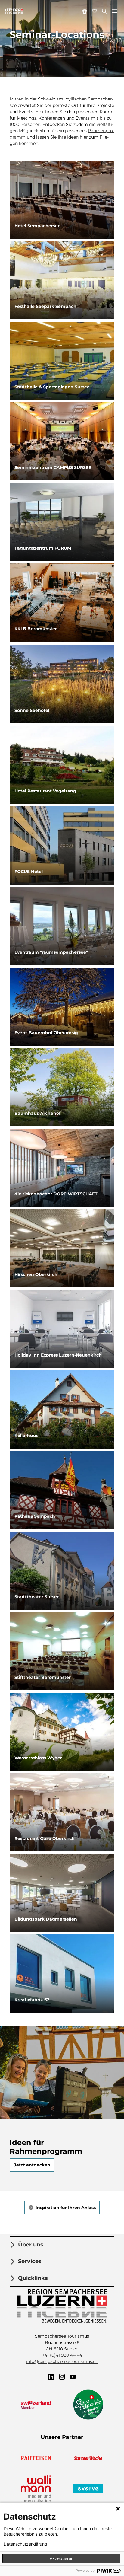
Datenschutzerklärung (25, 2544)
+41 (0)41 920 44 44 (62, 2355)
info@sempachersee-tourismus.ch (62, 2361)
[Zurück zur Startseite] (14, 11)
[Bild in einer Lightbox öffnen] (62, 2306)
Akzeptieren (62, 2558)
